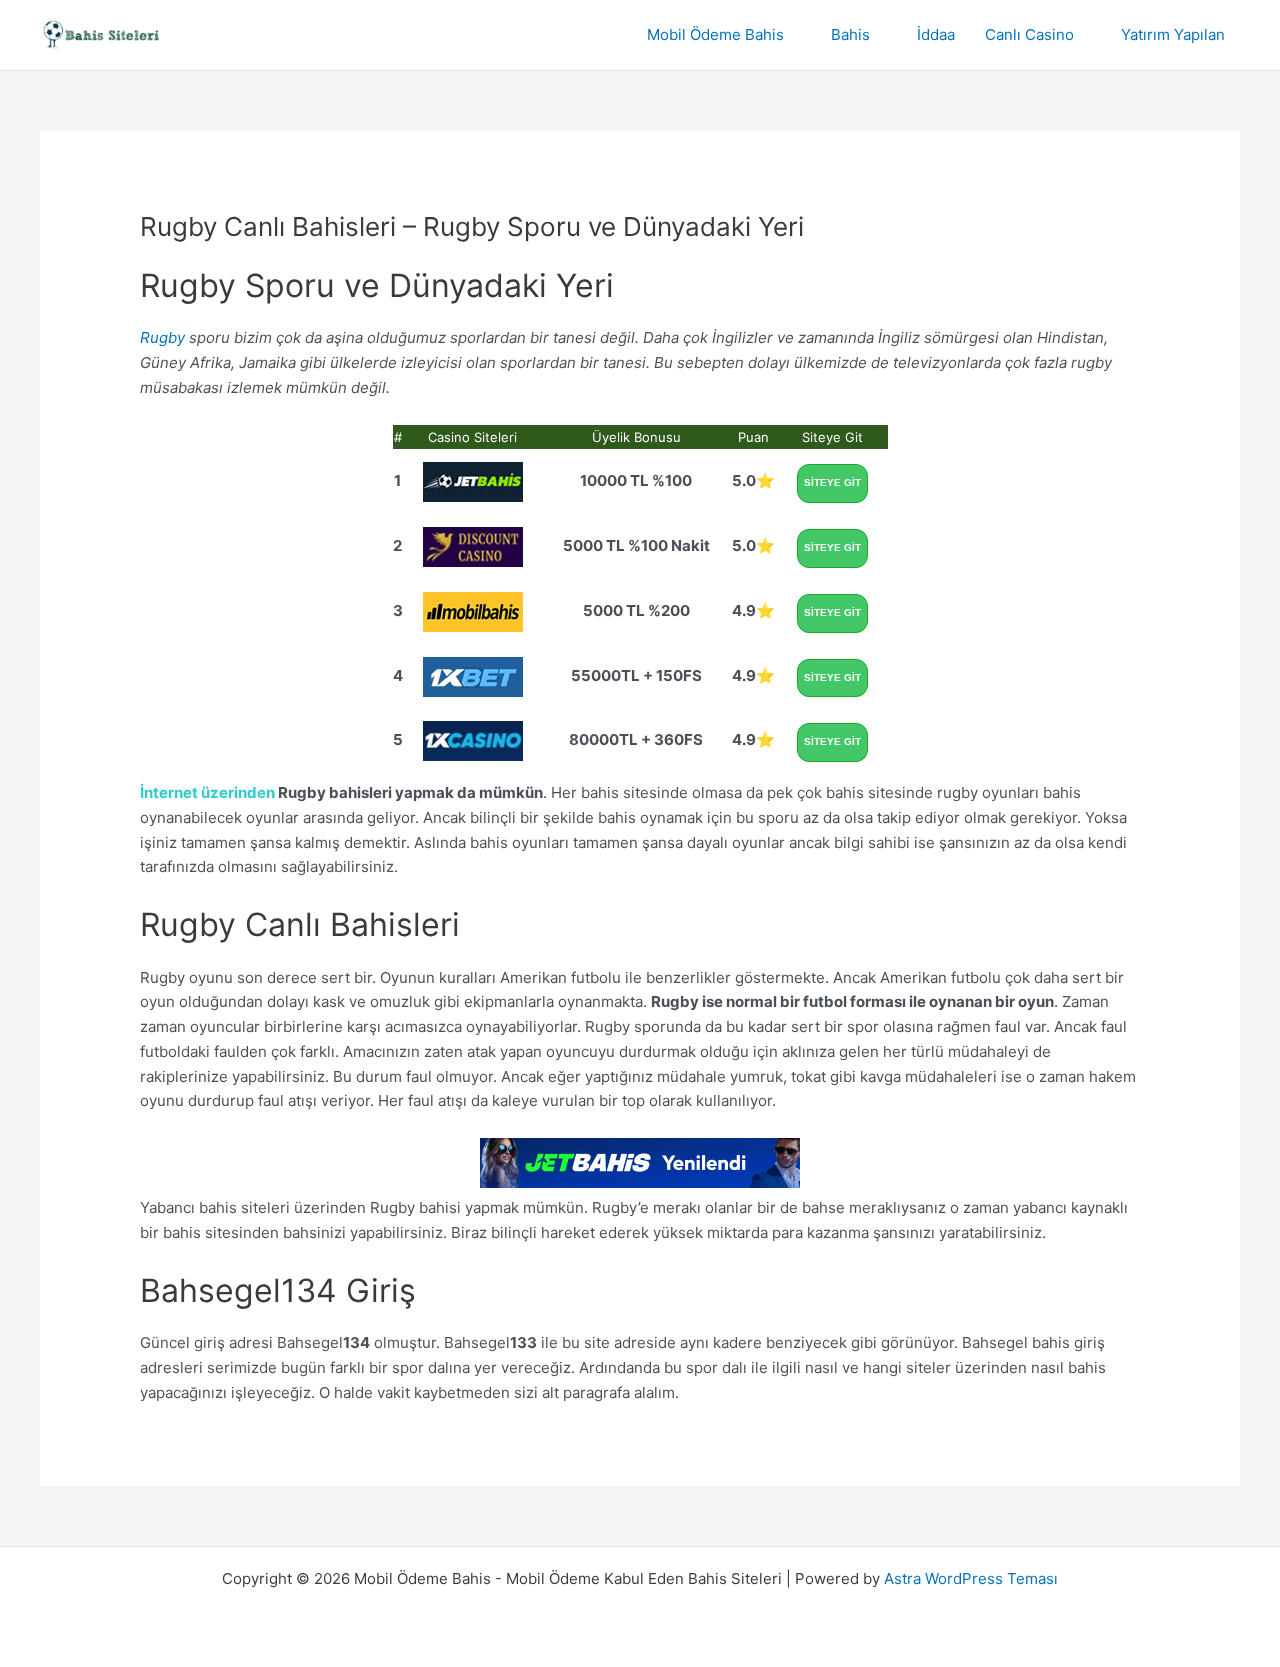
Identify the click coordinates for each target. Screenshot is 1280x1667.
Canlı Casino (1029, 34)
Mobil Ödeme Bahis (715, 34)
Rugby (162, 337)
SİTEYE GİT (832, 482)
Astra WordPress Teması (971, 1578)
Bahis (850, 34)
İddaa (936, 34)
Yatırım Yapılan (1173, 34)
